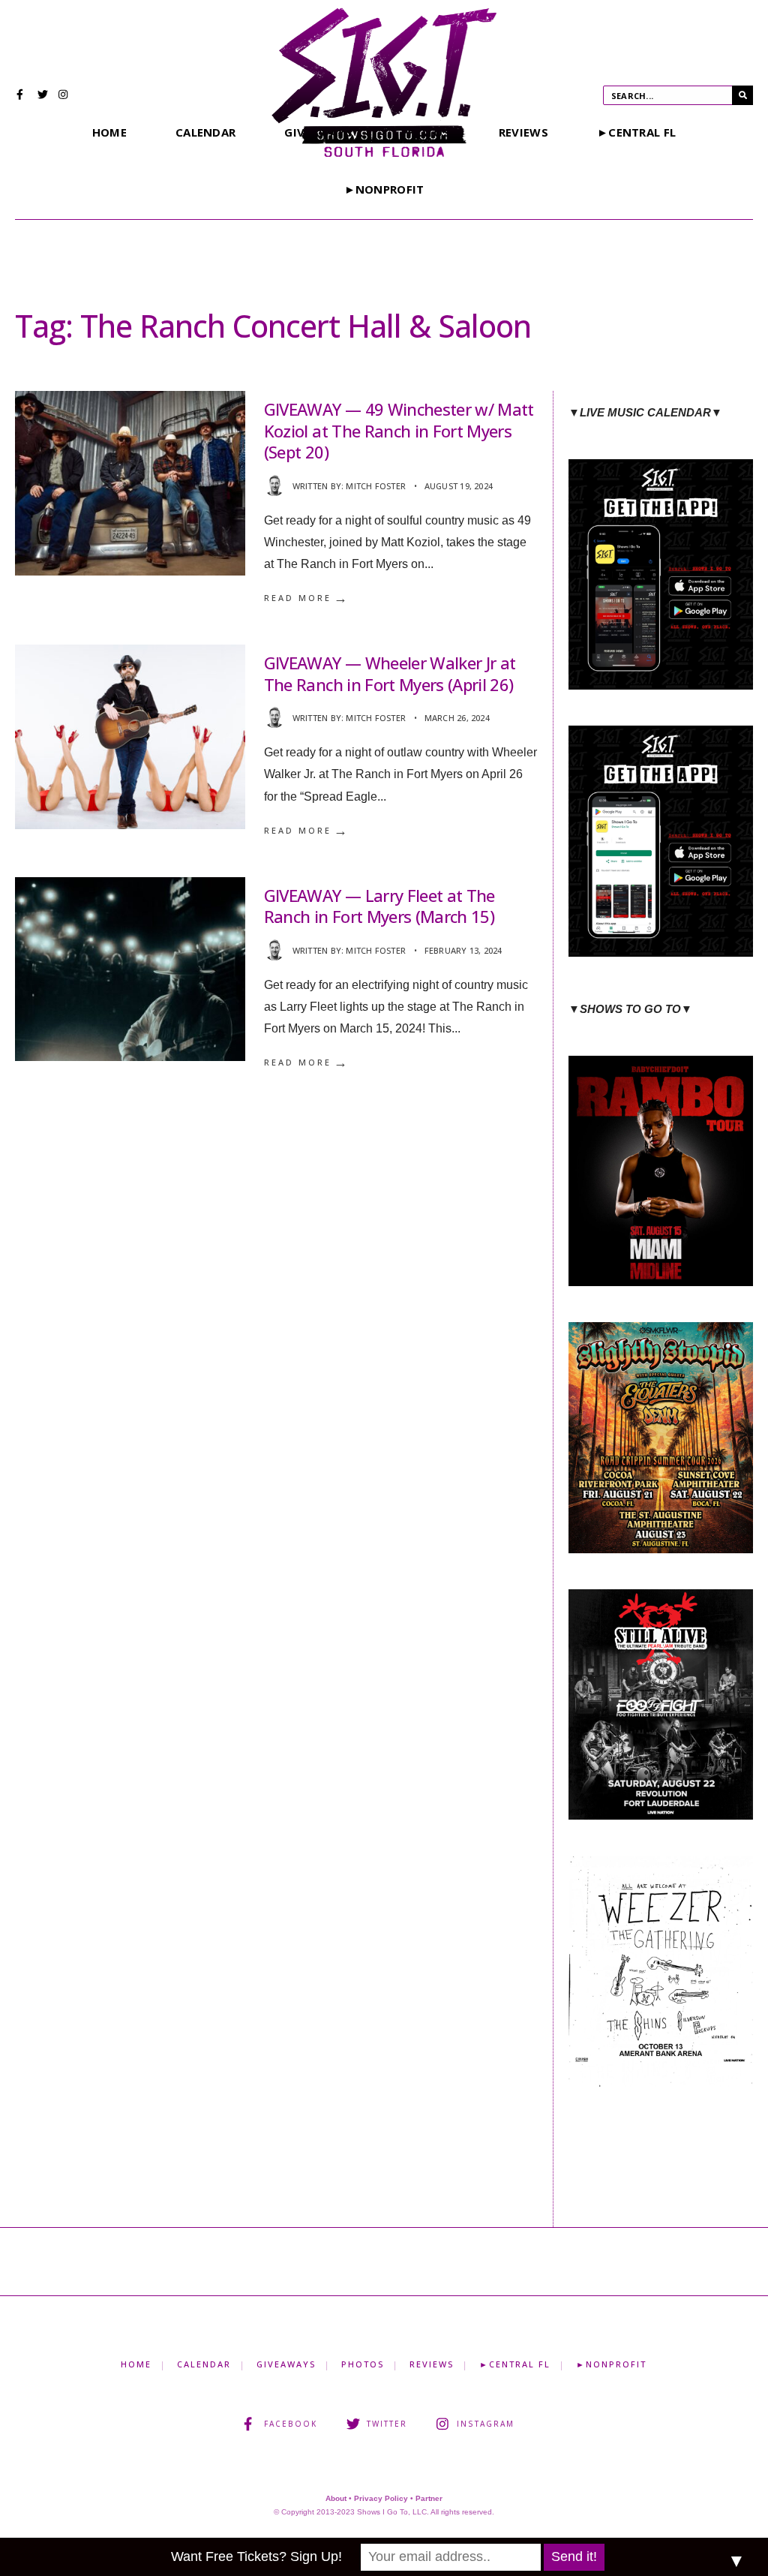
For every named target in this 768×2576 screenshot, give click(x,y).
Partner (429, 2498)
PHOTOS (363, 2364)
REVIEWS (523, 132)
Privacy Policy (381, 2498)
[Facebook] (22, 96)
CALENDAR (205, 132)
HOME (109, 132)
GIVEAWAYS (286, 2364)
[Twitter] (43, 96)
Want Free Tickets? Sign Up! (256, 2556)
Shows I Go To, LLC (392, 2512)
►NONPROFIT (384, 189)
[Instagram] (64, 96)
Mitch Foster (376, 486)
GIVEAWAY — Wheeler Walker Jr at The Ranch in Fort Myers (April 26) (390, 673)
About (336, 2498)
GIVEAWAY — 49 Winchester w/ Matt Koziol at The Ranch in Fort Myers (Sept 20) (399, 430)
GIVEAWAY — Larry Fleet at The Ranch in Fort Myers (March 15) (379, 906)
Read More (307, 598)
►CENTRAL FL (636, 132)
